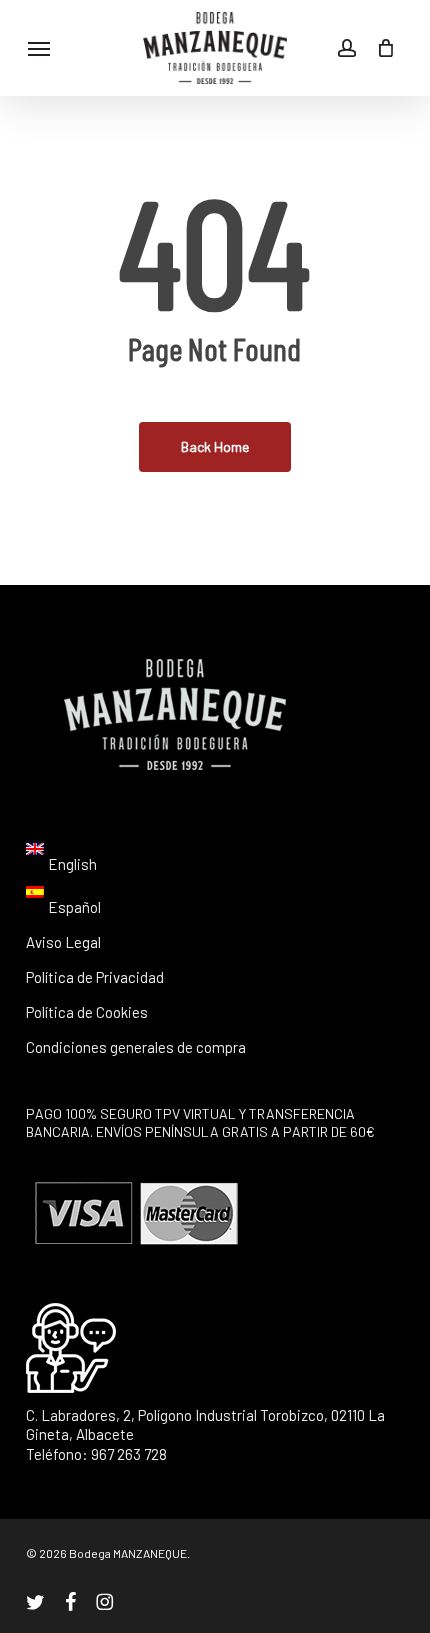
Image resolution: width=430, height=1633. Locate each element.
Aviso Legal (63, 942)
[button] (39, 48)
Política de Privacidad (95, 977)
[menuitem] (62, 864)
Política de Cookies (87, 1012)
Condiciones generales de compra (136, 1047)
